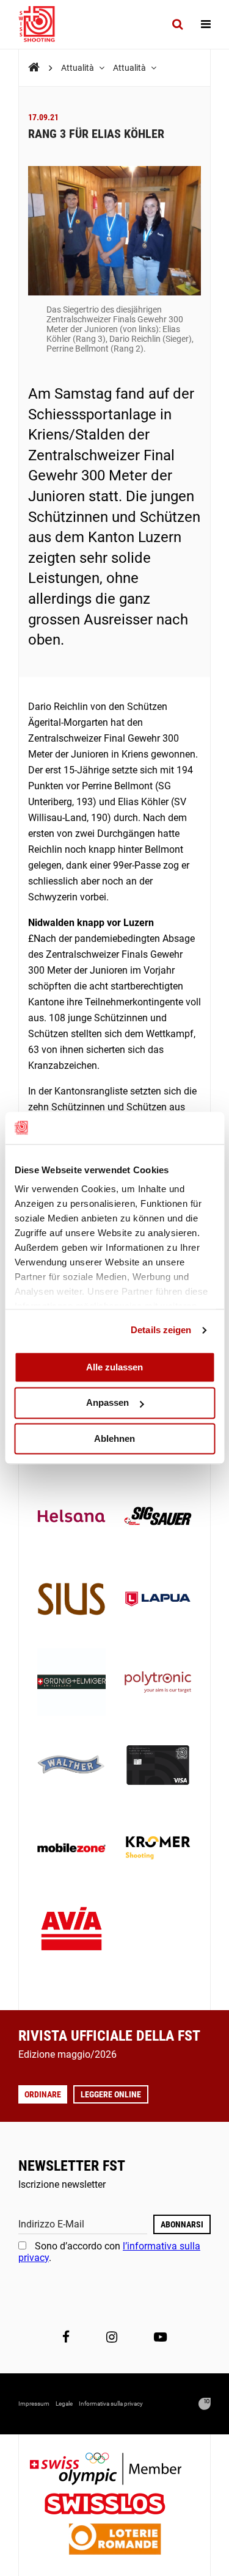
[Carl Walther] (71, 1767)
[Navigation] (206, 24)
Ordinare (43, 2094)
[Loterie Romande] (115, 2540)
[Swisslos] (114, 2505)
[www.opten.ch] (205, 2404)
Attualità (78, 68)
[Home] (34, 67)
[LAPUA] (158, 1601)
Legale (64, 2404)
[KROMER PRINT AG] (158, 1849)
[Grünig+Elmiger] (71, 1684)
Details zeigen (161, 1330)
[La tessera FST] (158, 1767)
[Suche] (177, 24)
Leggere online (111, 2094)
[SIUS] (71, 1601)
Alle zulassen (114, 1367)
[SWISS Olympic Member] (115, 2470)
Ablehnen (114, 1438)
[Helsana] (71, 1518)
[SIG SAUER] (158, 1518)
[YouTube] (160, 2337)
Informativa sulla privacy (111, 2404)
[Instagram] (112, 2337)
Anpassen (107, 1403)
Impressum (34, 2404)
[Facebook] (66, 2337)
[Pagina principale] (43, 24)
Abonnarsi (182, 2224)
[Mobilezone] (71, 1849)
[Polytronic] (158, 1684)
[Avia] (71, 1932)
